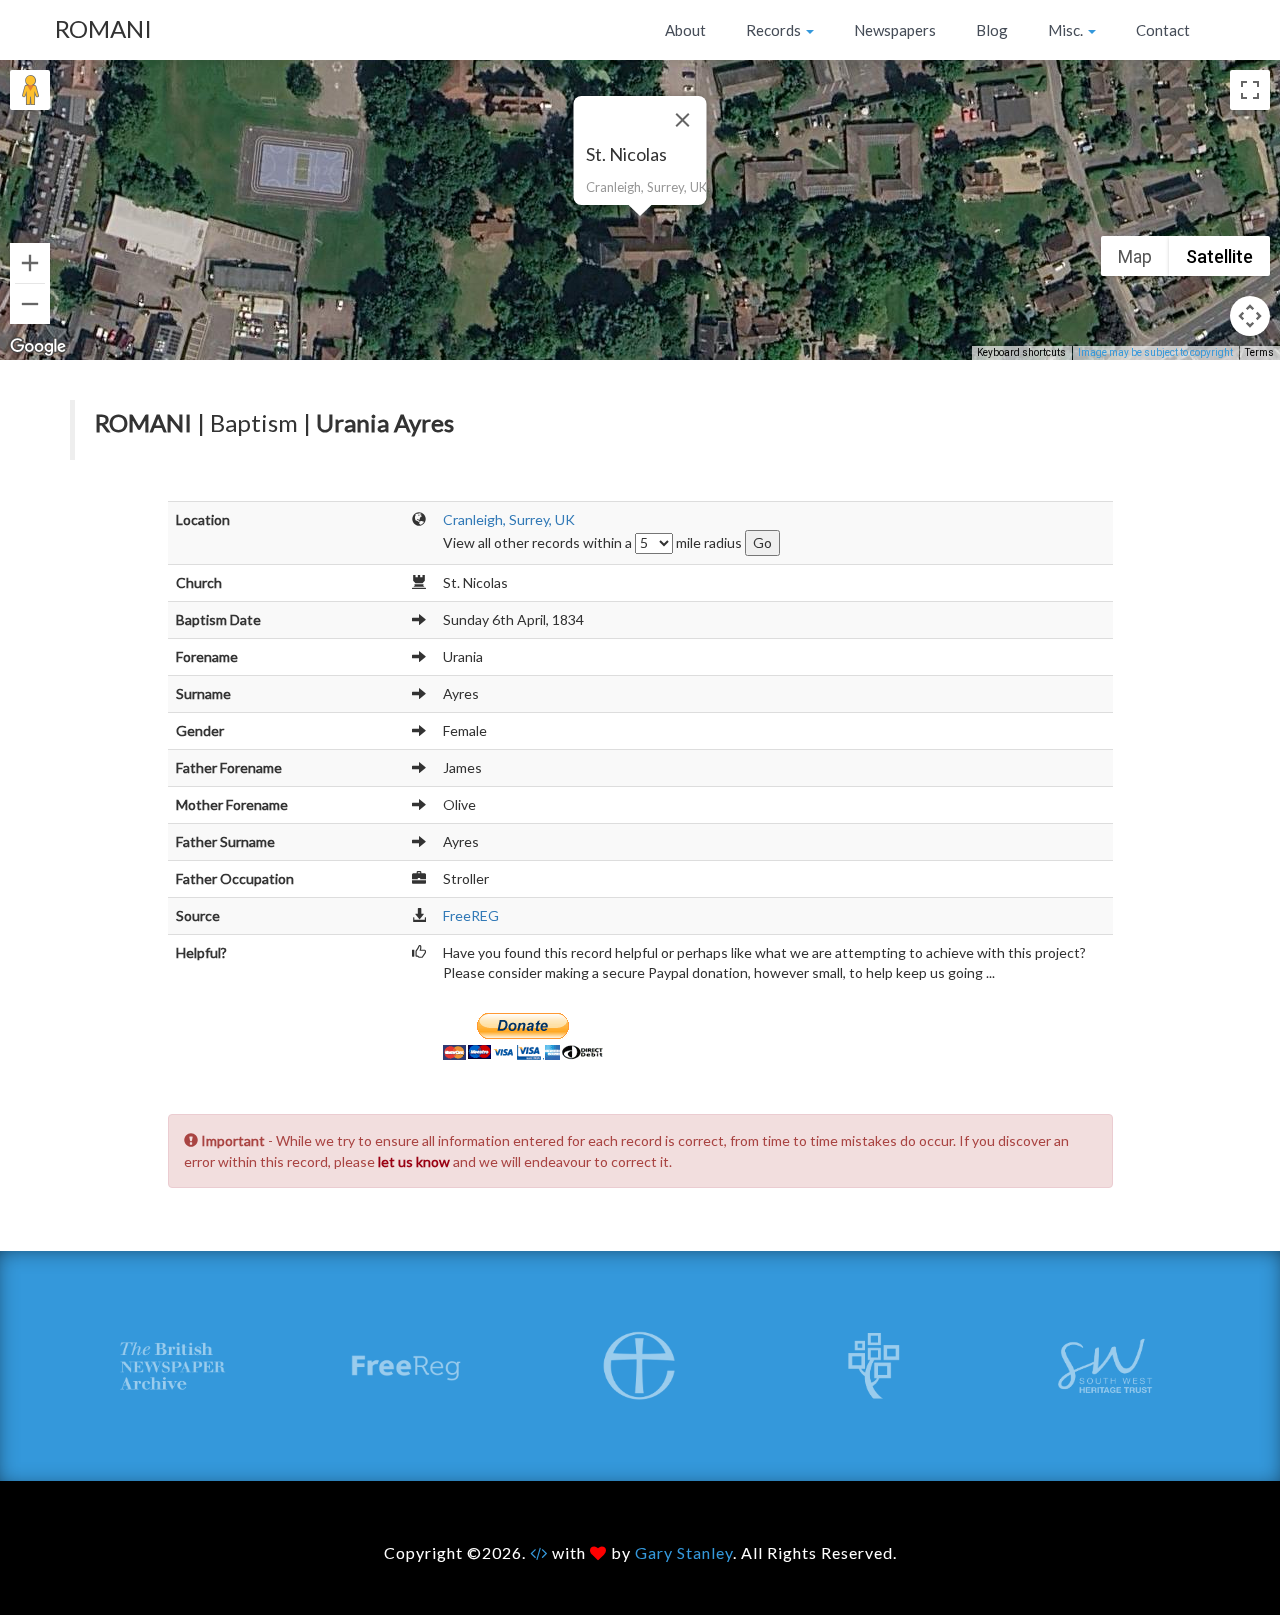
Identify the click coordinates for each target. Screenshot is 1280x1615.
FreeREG (471, 915)
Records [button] (775, 30)
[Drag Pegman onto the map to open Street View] (30, 90)
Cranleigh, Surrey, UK (509, 519)
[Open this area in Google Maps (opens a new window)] (38, 347)
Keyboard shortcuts (1021, 352)
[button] (640, 228)
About (685, 30)
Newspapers (895, 30)
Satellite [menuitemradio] (1219, 256)
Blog (992, 30)
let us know (414, 1161)
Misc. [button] (1067, 30)
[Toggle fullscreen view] (1250, 90)
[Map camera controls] (1250, 316)
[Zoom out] (30, 304)
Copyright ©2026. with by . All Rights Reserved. (640, 1552)
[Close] (683, 120)
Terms (1259, 352)
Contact (1163, 30)
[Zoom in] (30, 263)
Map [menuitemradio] (1135, 256)
